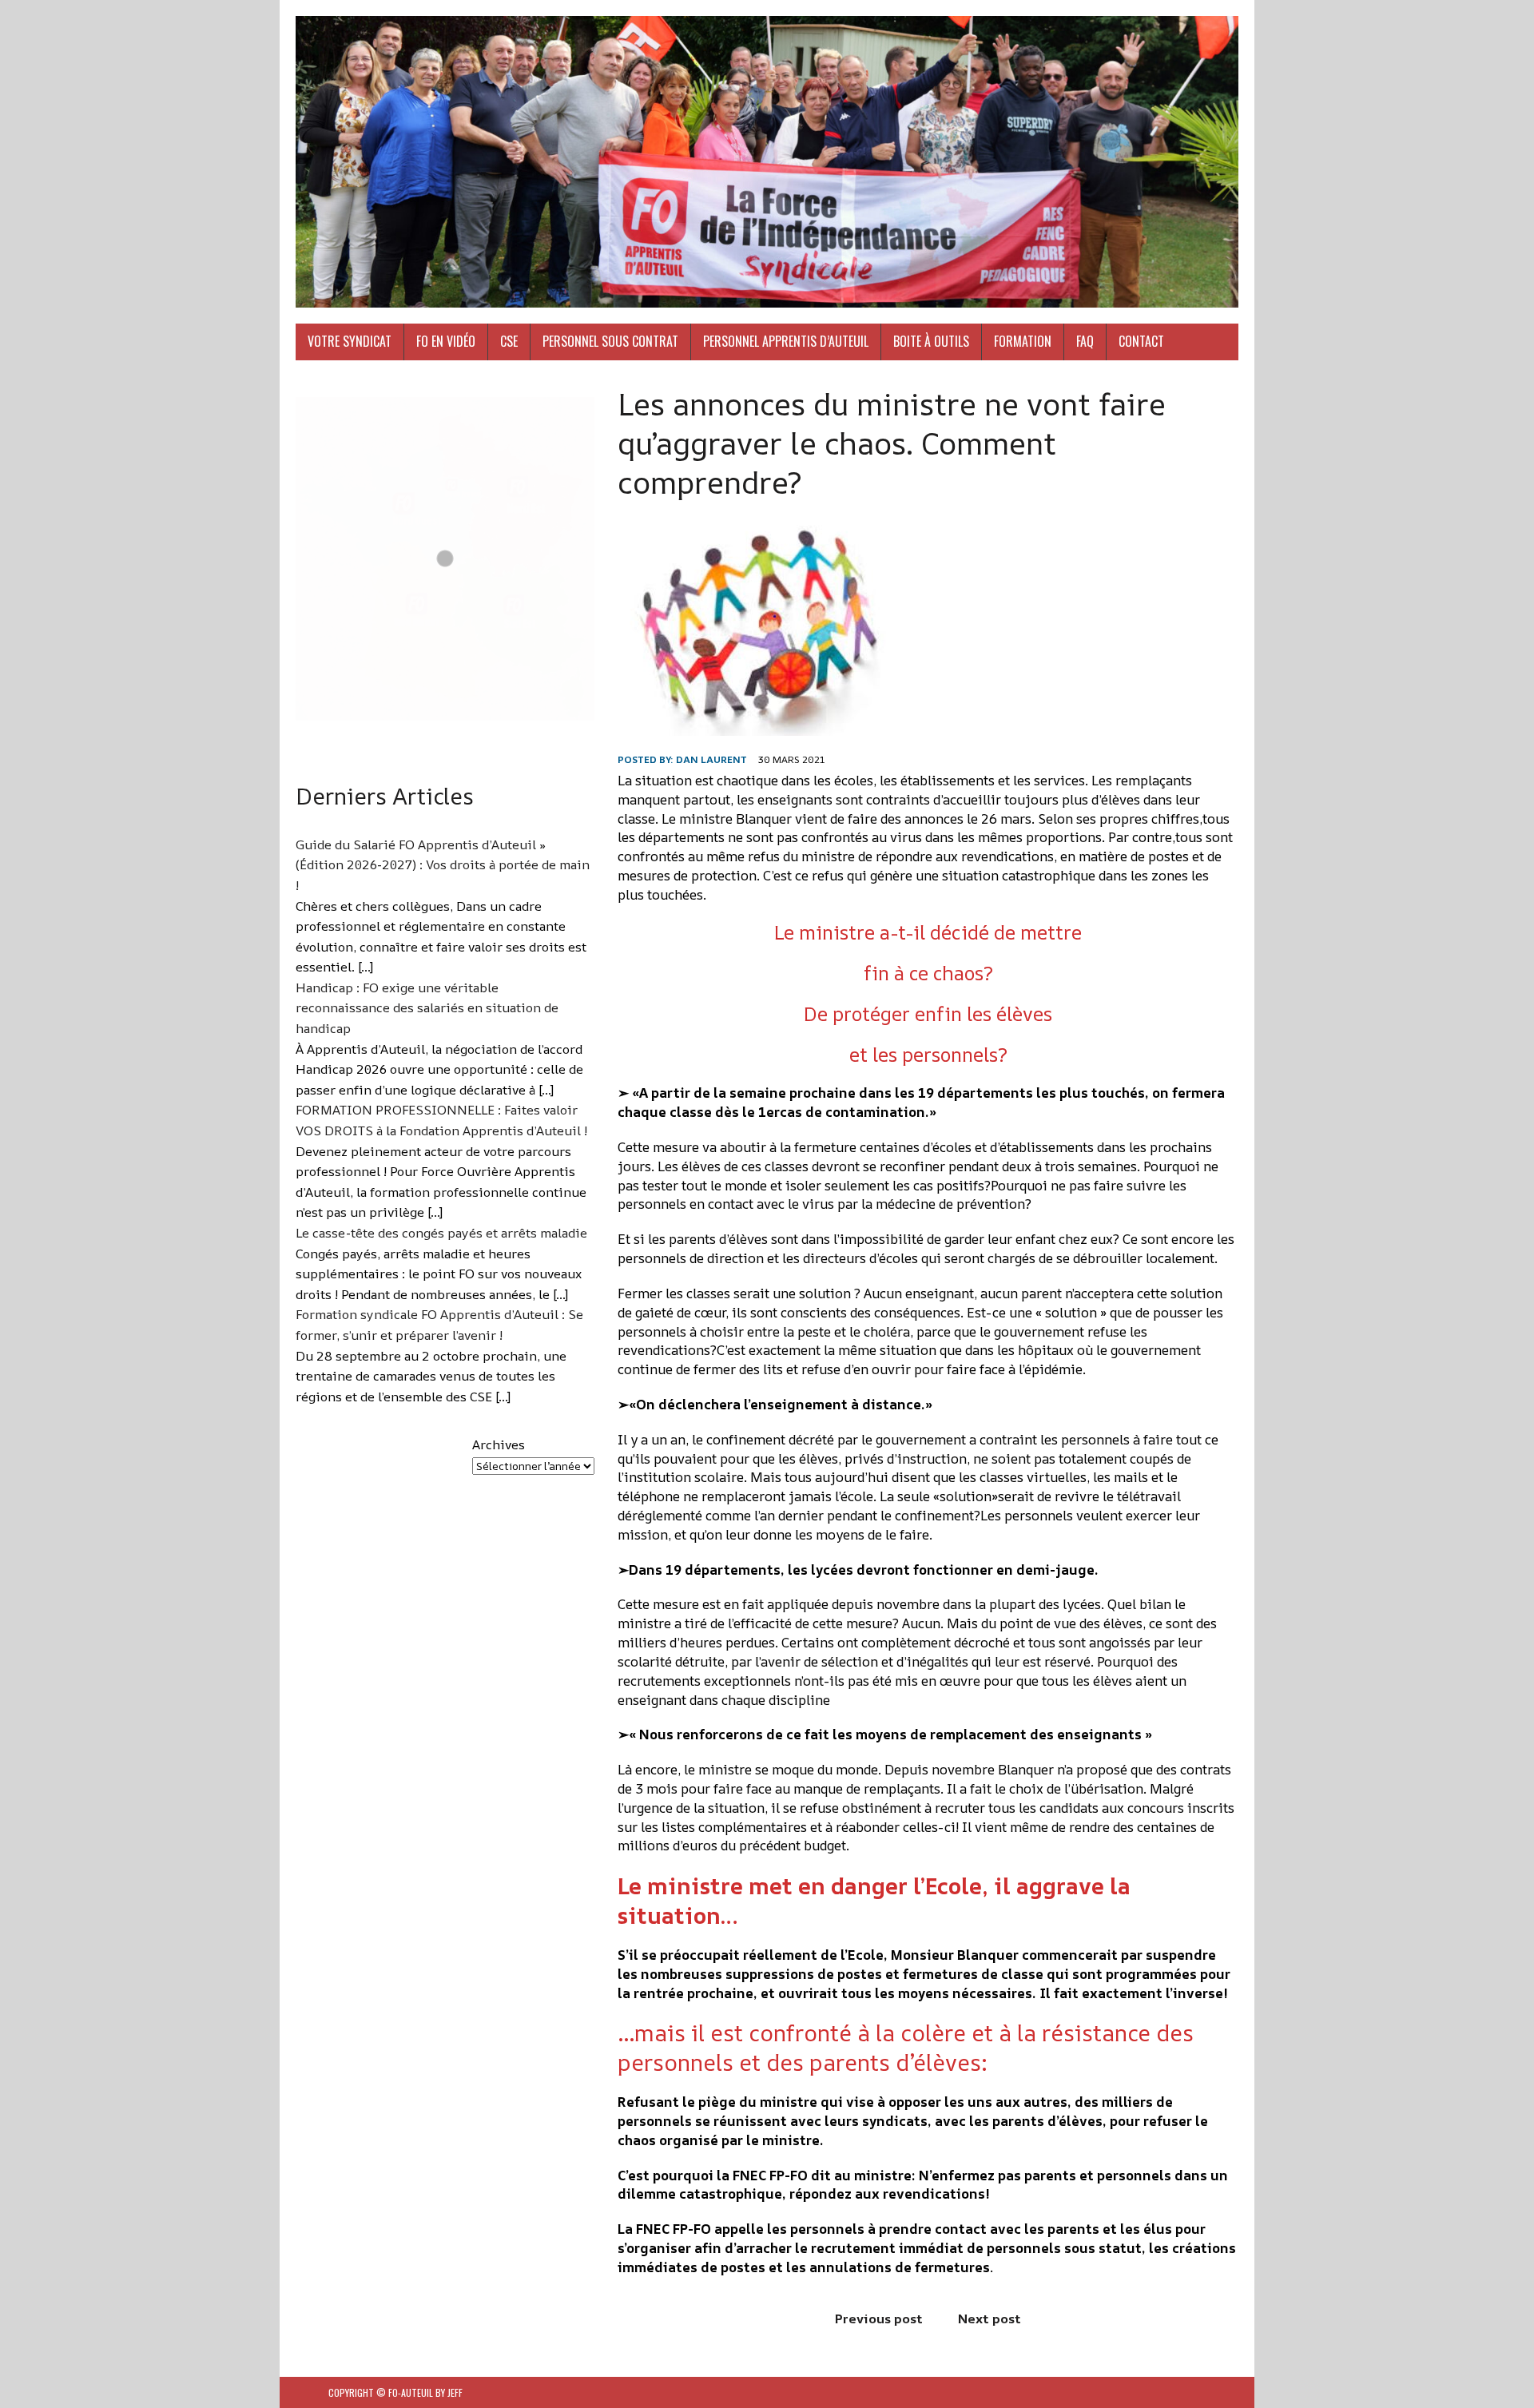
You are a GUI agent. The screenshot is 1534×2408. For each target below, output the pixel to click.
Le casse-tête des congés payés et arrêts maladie (441, 1233)
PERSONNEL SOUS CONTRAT (610, 341)
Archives (499, 1444)
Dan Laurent (711, 759)
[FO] (767, 162)
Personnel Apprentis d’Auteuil (786, 341)
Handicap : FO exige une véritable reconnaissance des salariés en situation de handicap (427, 1008)
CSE (509, 341)
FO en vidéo (446, 341)
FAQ (1085, 341)
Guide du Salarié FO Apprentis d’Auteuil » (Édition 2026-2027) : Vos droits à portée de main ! (443, 865)
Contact (1141, 341)
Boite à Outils (931, 341)
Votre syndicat (350, 341)
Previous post (879, 2319)
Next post (990, 2319)
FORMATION (1023, 341)
